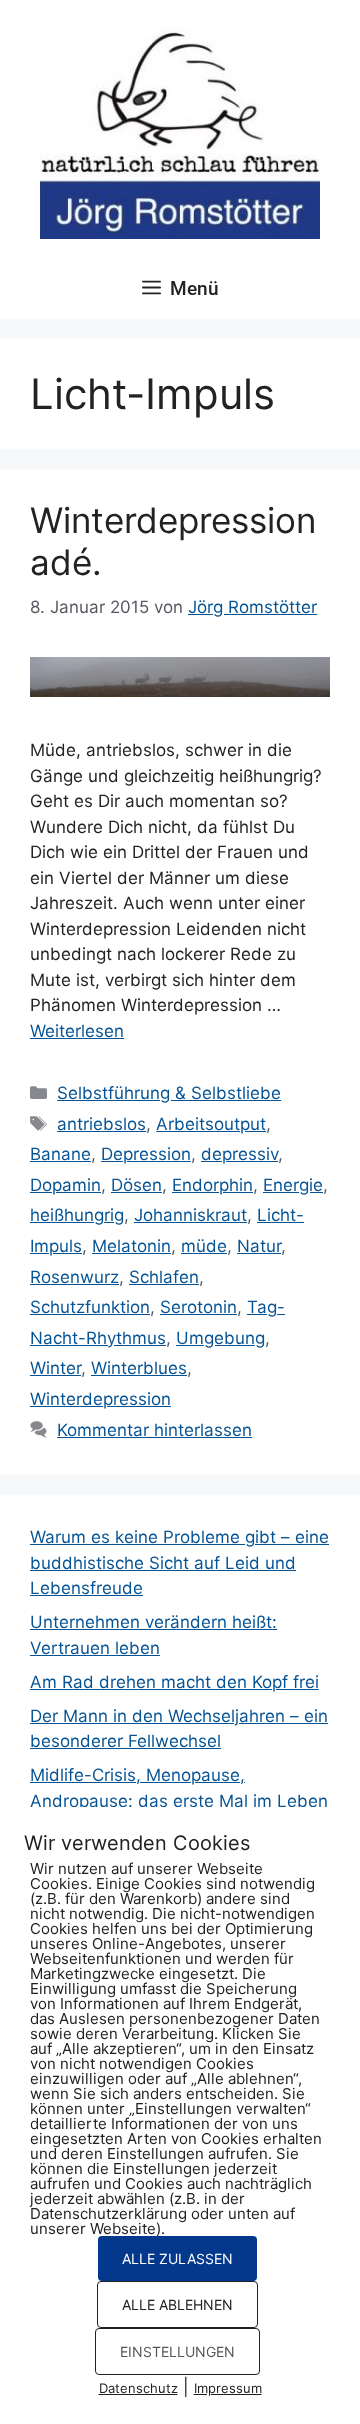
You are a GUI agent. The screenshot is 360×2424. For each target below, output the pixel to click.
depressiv (239, 1154)
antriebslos (101, 1124)
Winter (55, 1368)
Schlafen (164, 1277)
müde (204, 1246)
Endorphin (212, 1185)
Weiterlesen (77, 1031)
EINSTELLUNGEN (177, 2351)
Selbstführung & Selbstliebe (169, 1093)
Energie (293, 1185)
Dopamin (65, 1185)
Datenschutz (138, 2388)
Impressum (228, 2388)
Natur (259, 1246)
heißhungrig (77, 1215)
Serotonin (198, 1307)
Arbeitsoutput (211, 1124)
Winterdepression (100, 1399)
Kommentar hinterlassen (154, 1430)
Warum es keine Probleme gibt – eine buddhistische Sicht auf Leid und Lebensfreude (179, 1562)
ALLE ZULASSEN (177, 2258)
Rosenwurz (74, 1277)
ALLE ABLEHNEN (177, 2304)
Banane (60, 1154)
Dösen (136, 1185)
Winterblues (139, 1368)
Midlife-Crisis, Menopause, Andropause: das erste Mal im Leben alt (179, 1800)
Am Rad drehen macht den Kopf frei (174, 1682)
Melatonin (131, 1246)
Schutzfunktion (90, 1307)
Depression (146, 1154)
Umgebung (220, 1338)
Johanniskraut (190, 1215)
